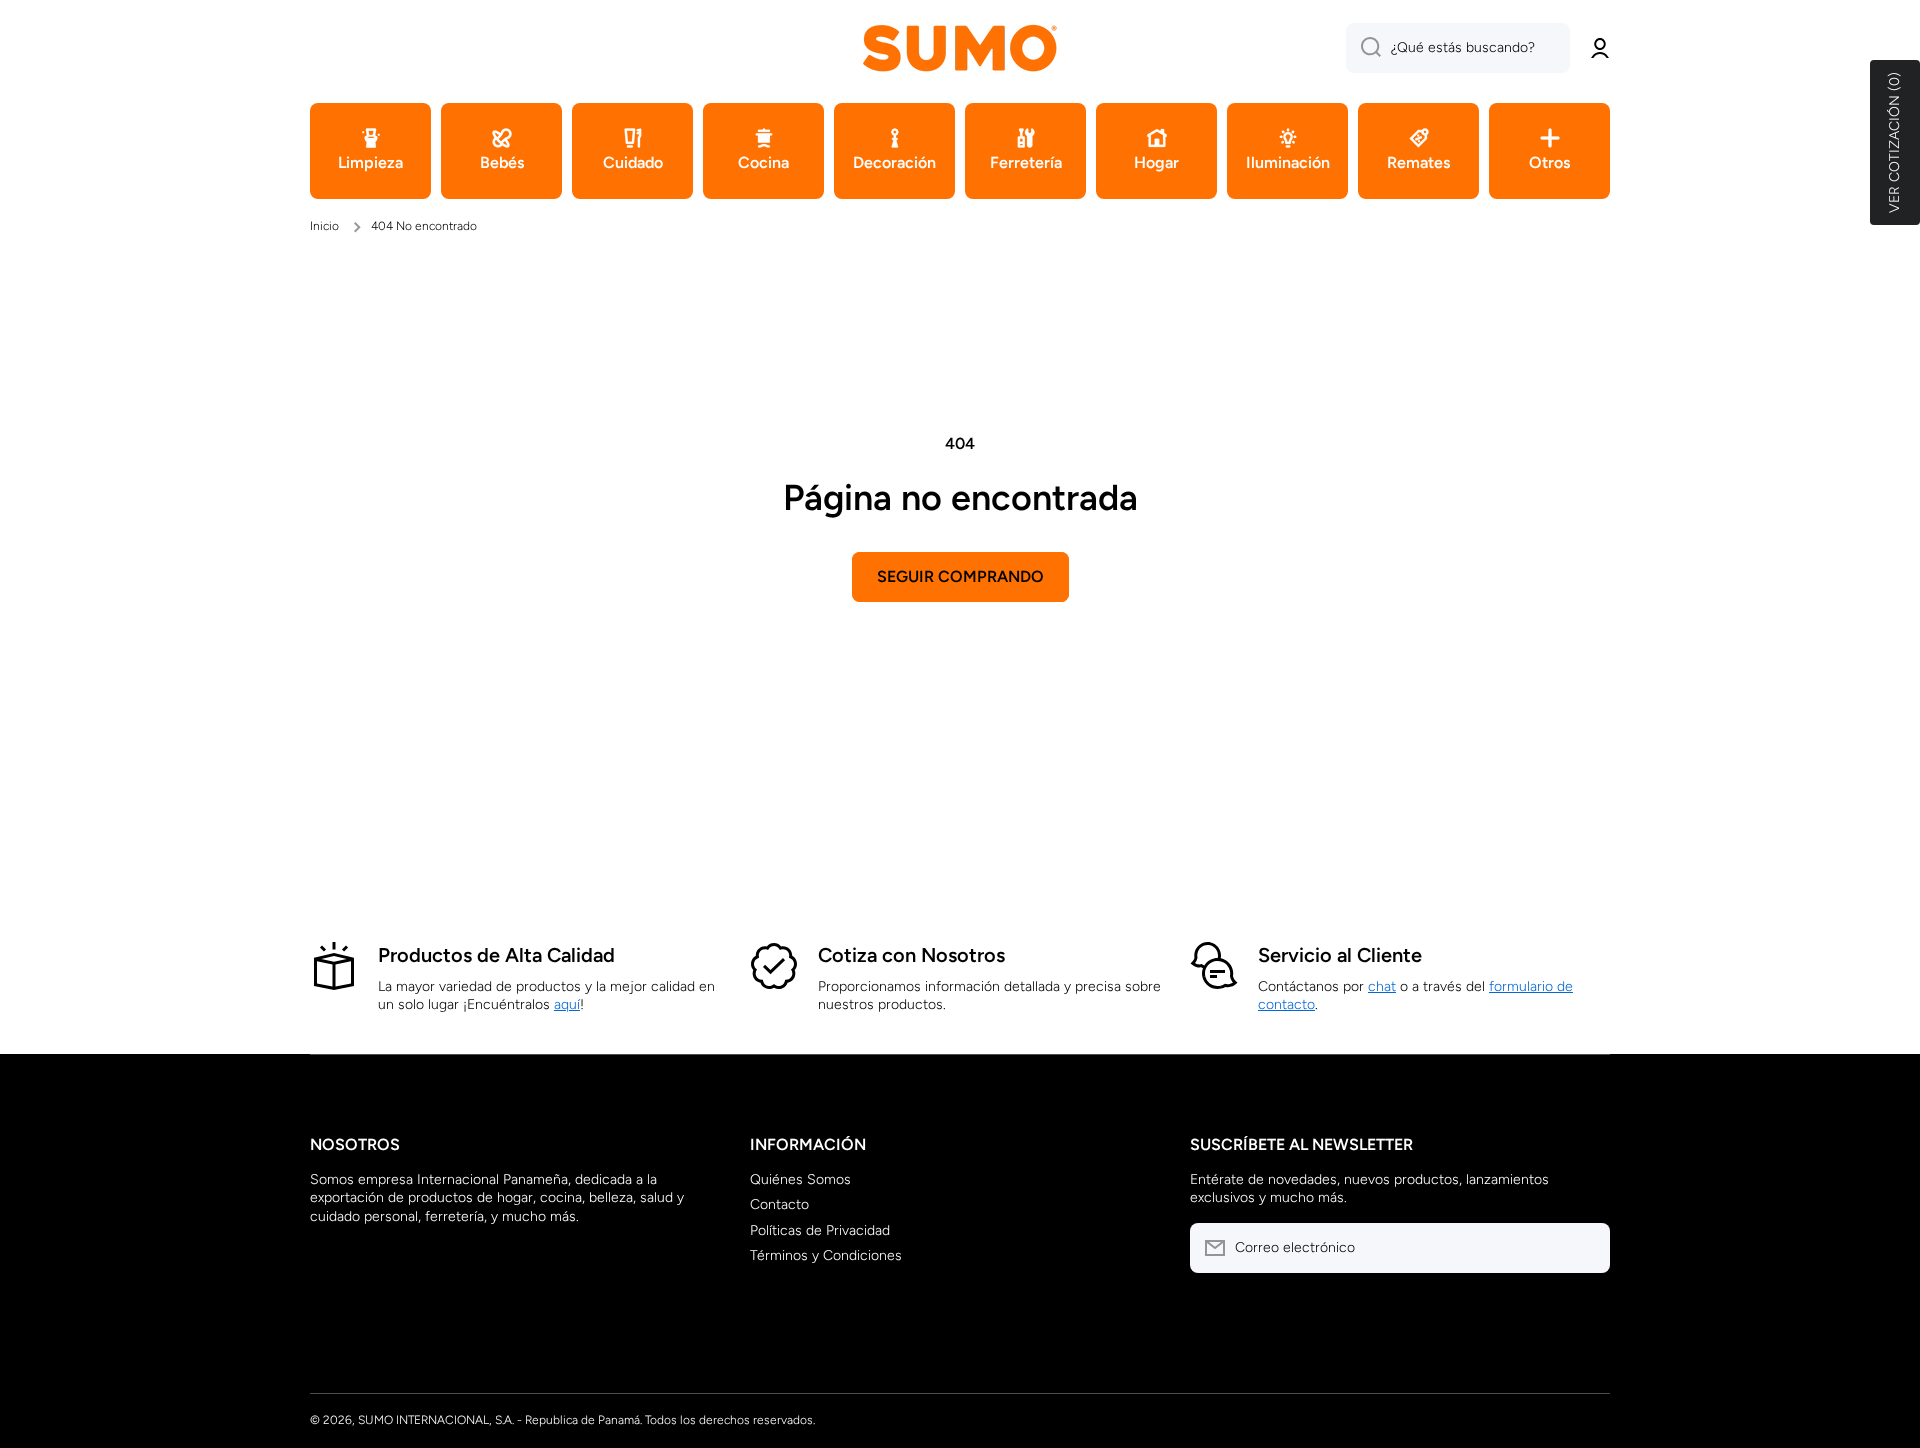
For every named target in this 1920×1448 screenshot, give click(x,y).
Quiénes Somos (800, 1179)
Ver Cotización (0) (1894, 142)
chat (1382, 986)
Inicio (324, 226)
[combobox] (1458, 48)
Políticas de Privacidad (820, 1230)
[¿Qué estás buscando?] (1363, 48)
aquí (567, 1004)
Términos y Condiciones (826, 1255)
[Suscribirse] (1585, 1248)
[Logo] (960, 47)
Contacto (779, 1204)
